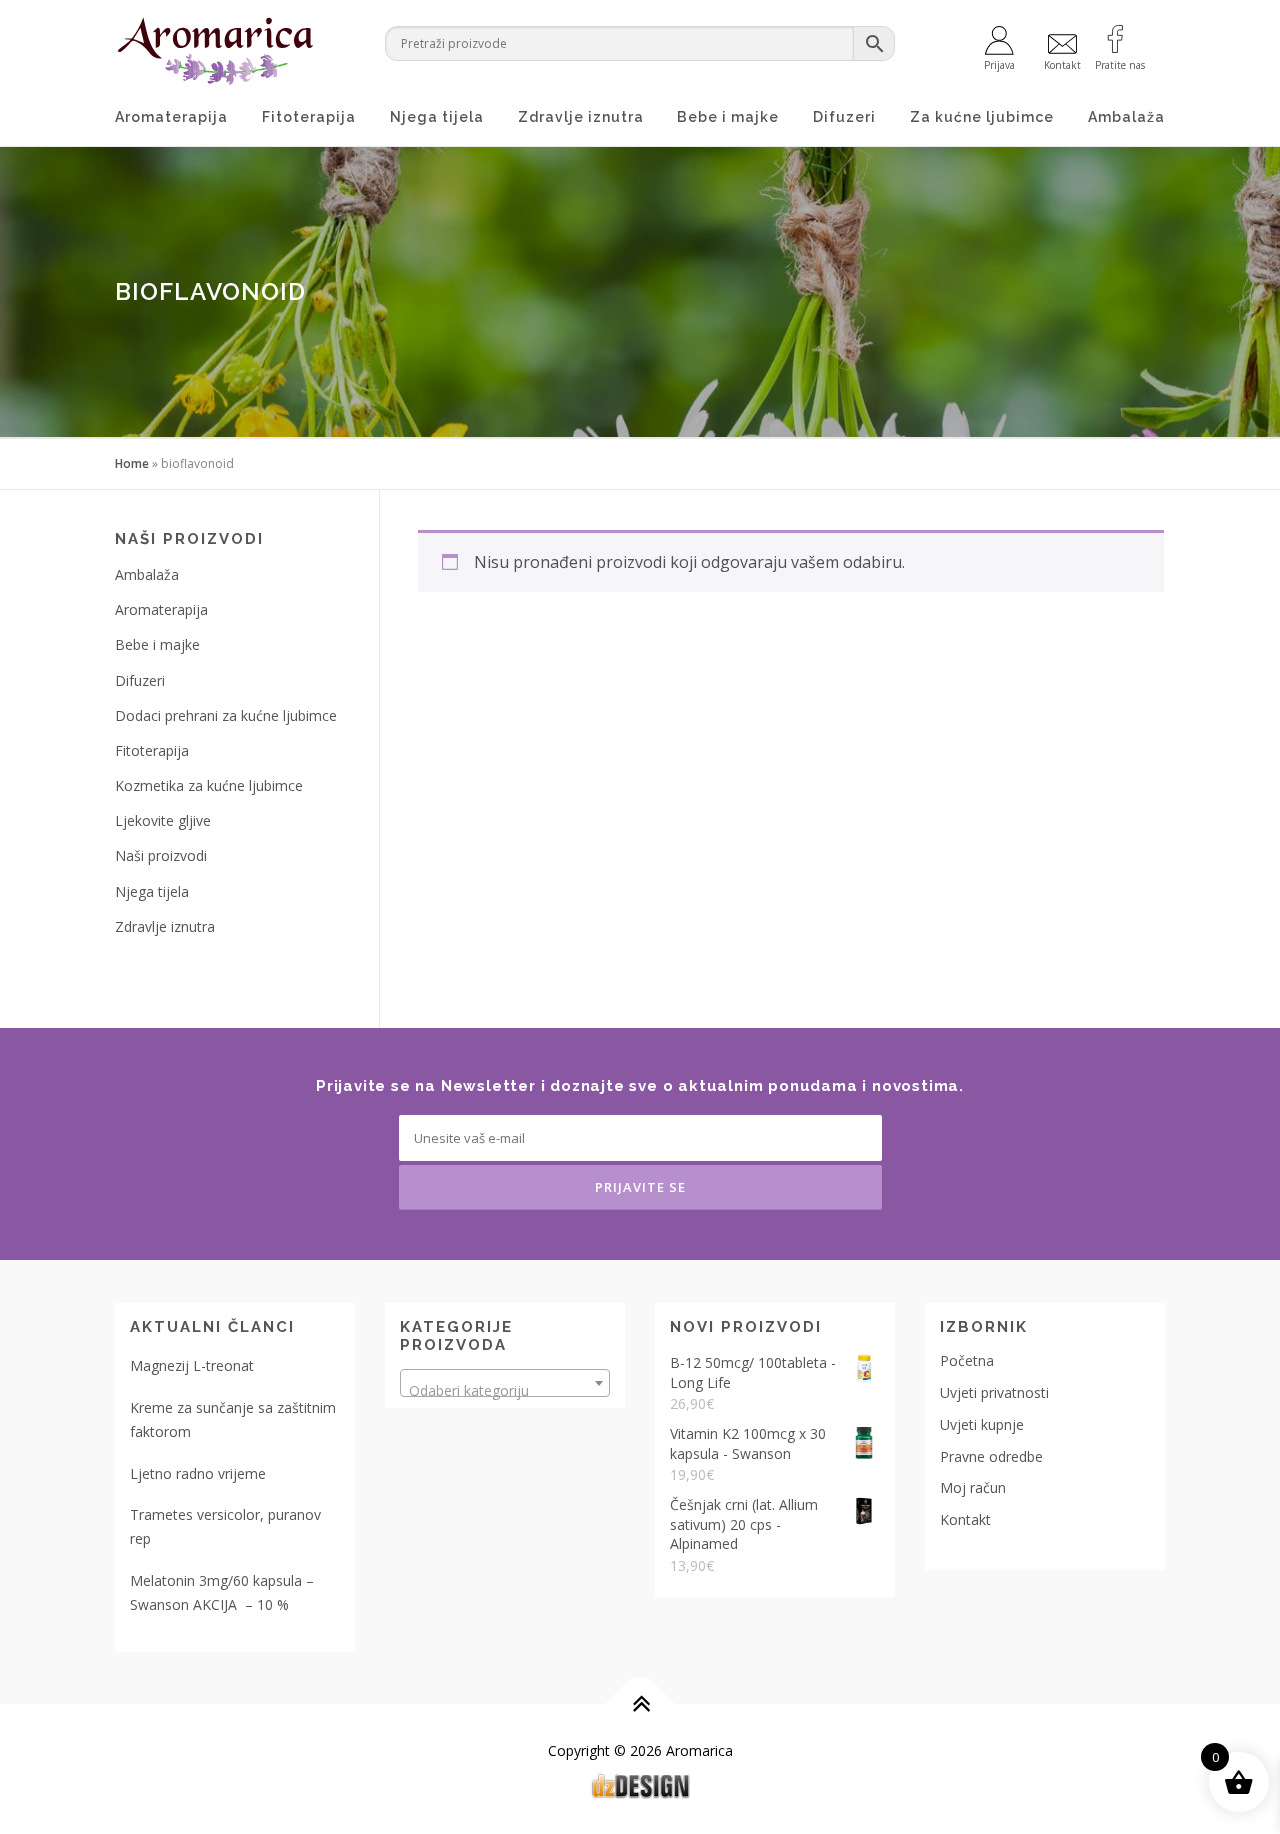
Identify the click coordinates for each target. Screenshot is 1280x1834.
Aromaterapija (171, 117)
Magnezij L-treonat (192, 1365)
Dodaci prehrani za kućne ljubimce (226, 715)
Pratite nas (1120, 64)
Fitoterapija (309, 117)
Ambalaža (1126, 117)
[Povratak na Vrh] (640, 1703)
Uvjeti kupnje (982, 1424)
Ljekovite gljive (163, 820)
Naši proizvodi (161, 855)
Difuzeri (844, 117)
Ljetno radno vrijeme (198, 1473)
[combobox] (505, 1383)
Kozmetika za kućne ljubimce (209, 785)
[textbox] (505, 1391)
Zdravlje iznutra (581, 117)
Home (132, 463)
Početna (967, 1360)
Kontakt (965, 1519)
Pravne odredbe (991, 1456)
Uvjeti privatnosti (994, 1392)
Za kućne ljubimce (982, 117)
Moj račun (973, 1487)
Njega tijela (437, 117)
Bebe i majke (728, 117)
